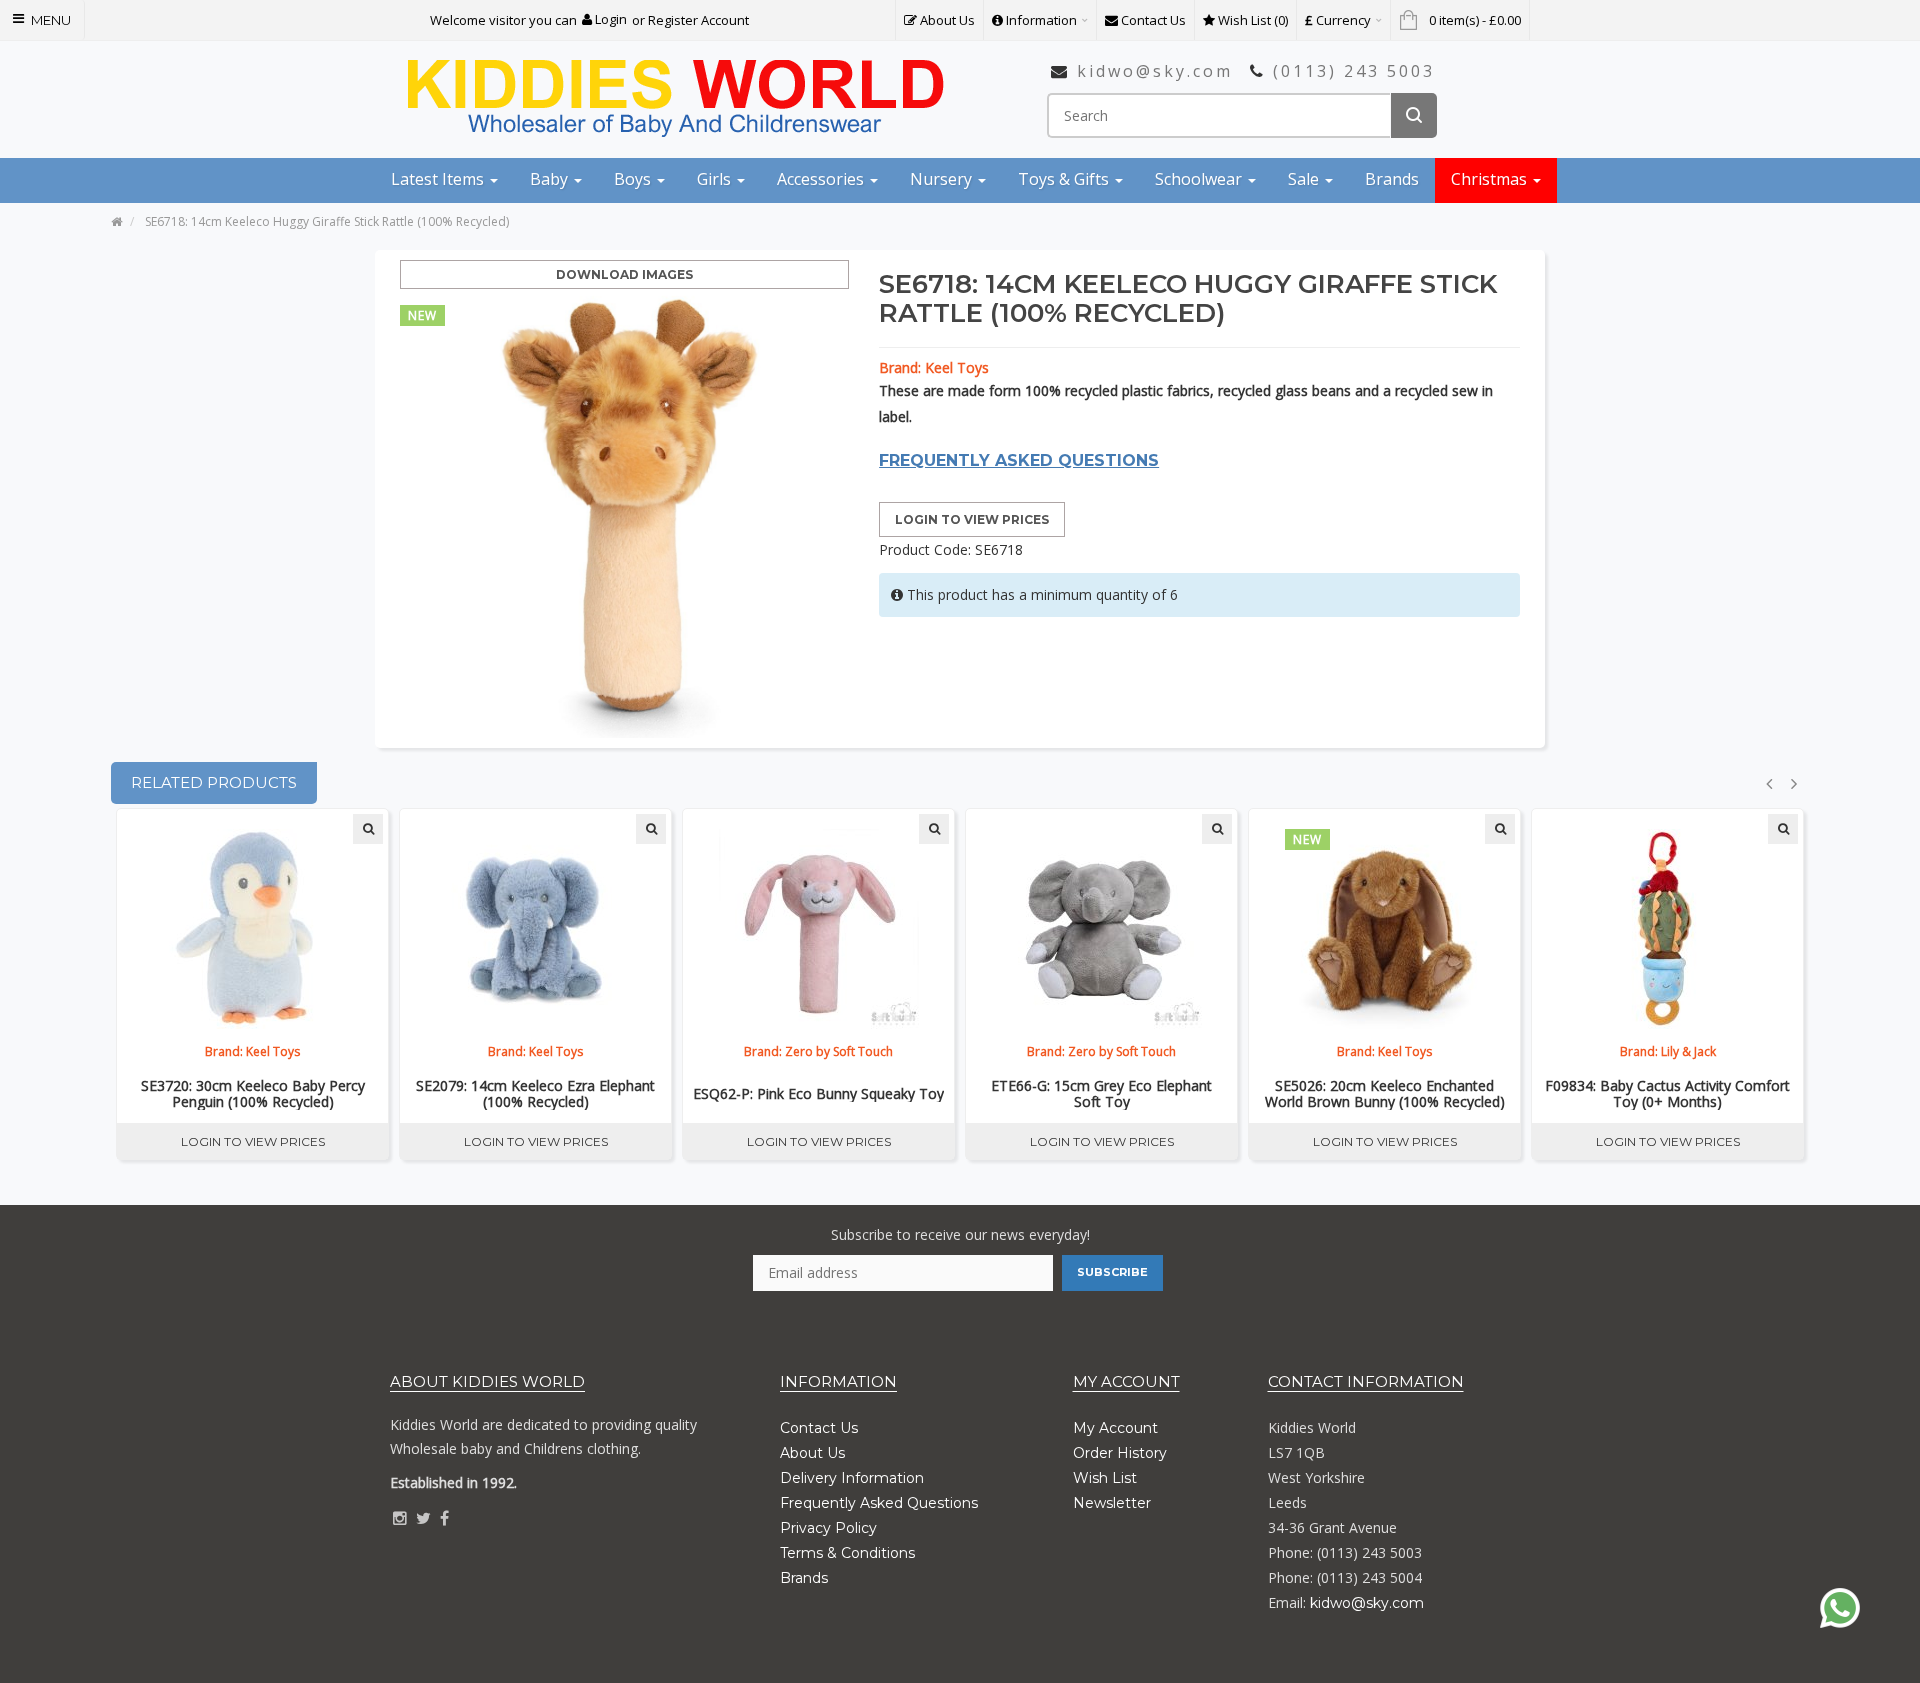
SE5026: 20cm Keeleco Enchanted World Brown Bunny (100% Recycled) (1385, 1094)
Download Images (624, 274)
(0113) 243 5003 (1354, 71)
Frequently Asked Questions (879, 1503)
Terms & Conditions (847, 1553)
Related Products (214, 782)
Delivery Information (852, 1478)
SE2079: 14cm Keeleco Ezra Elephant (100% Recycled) (535, 1094)
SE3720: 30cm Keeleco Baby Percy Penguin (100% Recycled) (253, 1094)
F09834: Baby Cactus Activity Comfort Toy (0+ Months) (1667, 1094)
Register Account (698, 20)
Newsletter (1112, 1503)
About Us (812, 1453)
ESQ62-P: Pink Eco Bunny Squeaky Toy (818, 1094)
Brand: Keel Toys (934, 367)
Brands (804, 1578)
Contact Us (819, 1428)
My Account (1115, 1428)
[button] (604, 19)
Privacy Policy (828, 1528)
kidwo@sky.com (1155, 71)
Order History (1120, 1453)
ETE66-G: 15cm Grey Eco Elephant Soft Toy (1101, 1094)
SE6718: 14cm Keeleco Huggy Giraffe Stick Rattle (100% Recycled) (327, 221)
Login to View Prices (972, 519)
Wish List (1105, 1478)
